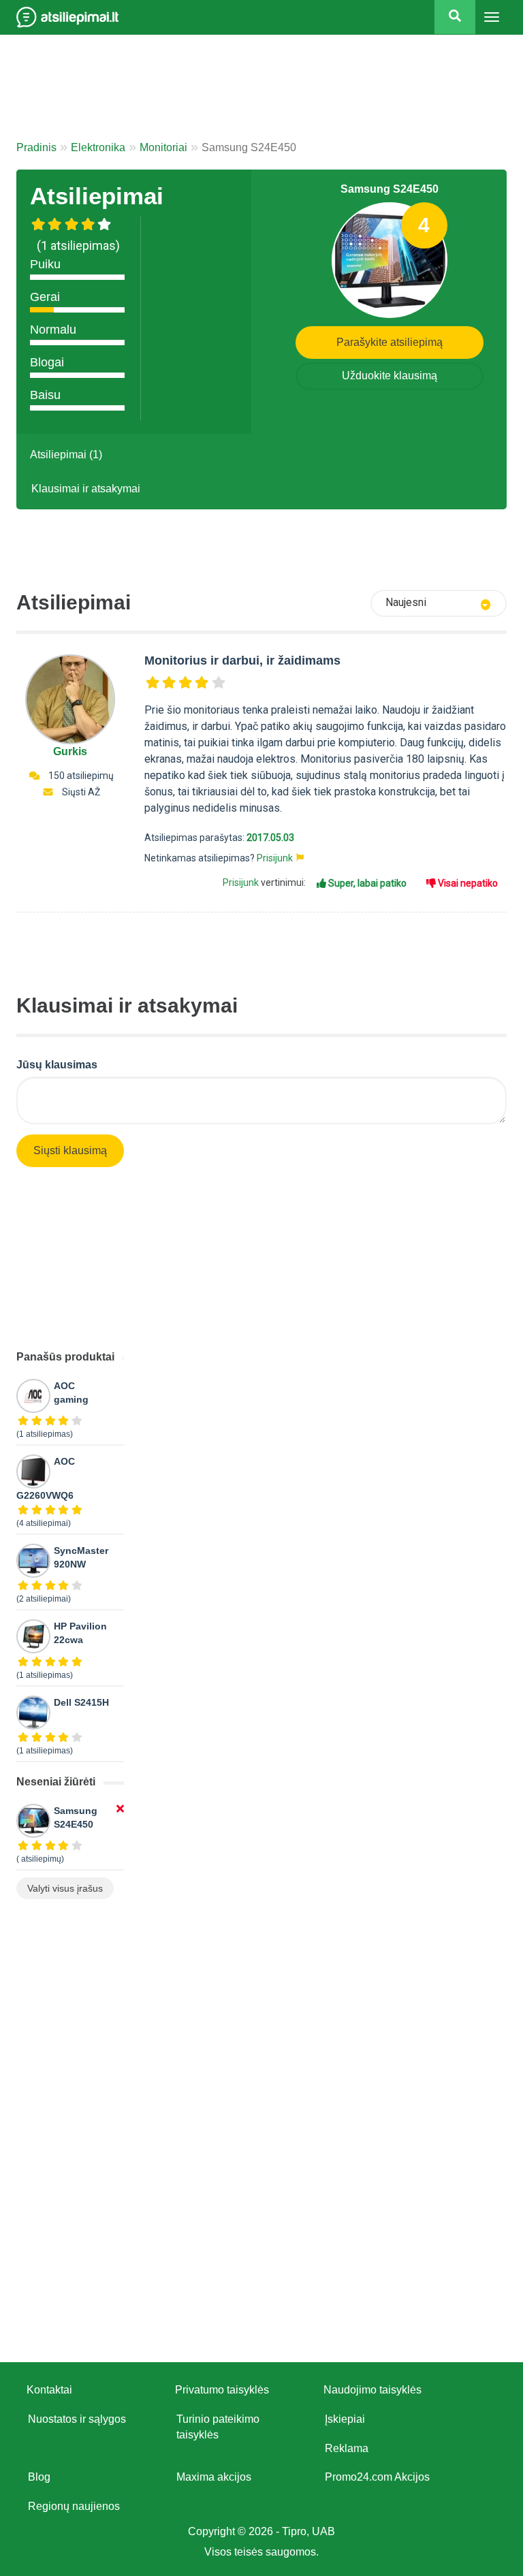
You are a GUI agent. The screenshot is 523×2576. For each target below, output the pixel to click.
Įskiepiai (345, 2419)
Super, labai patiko (366, 883)
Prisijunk (275, 858)
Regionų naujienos (74, 2506)
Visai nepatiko (467, 883)
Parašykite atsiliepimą (390, 342)
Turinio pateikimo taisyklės (218, 2427)
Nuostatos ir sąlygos (77, 2419)
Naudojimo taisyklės (373, 2390)
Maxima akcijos (214, 2477)
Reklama (347, 2448)
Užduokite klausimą (390, 376)
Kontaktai (49, 2390)
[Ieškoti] (455, 17)
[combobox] (439, 603)
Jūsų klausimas (57, 1065)
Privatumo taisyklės (222, 2390)
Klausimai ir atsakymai (86, 489)
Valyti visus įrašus (65, 1888)
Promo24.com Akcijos (377, 2477)
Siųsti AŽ (81, 792)
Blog (39, 2477)
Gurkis (70, 751)
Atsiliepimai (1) (66, 455)
